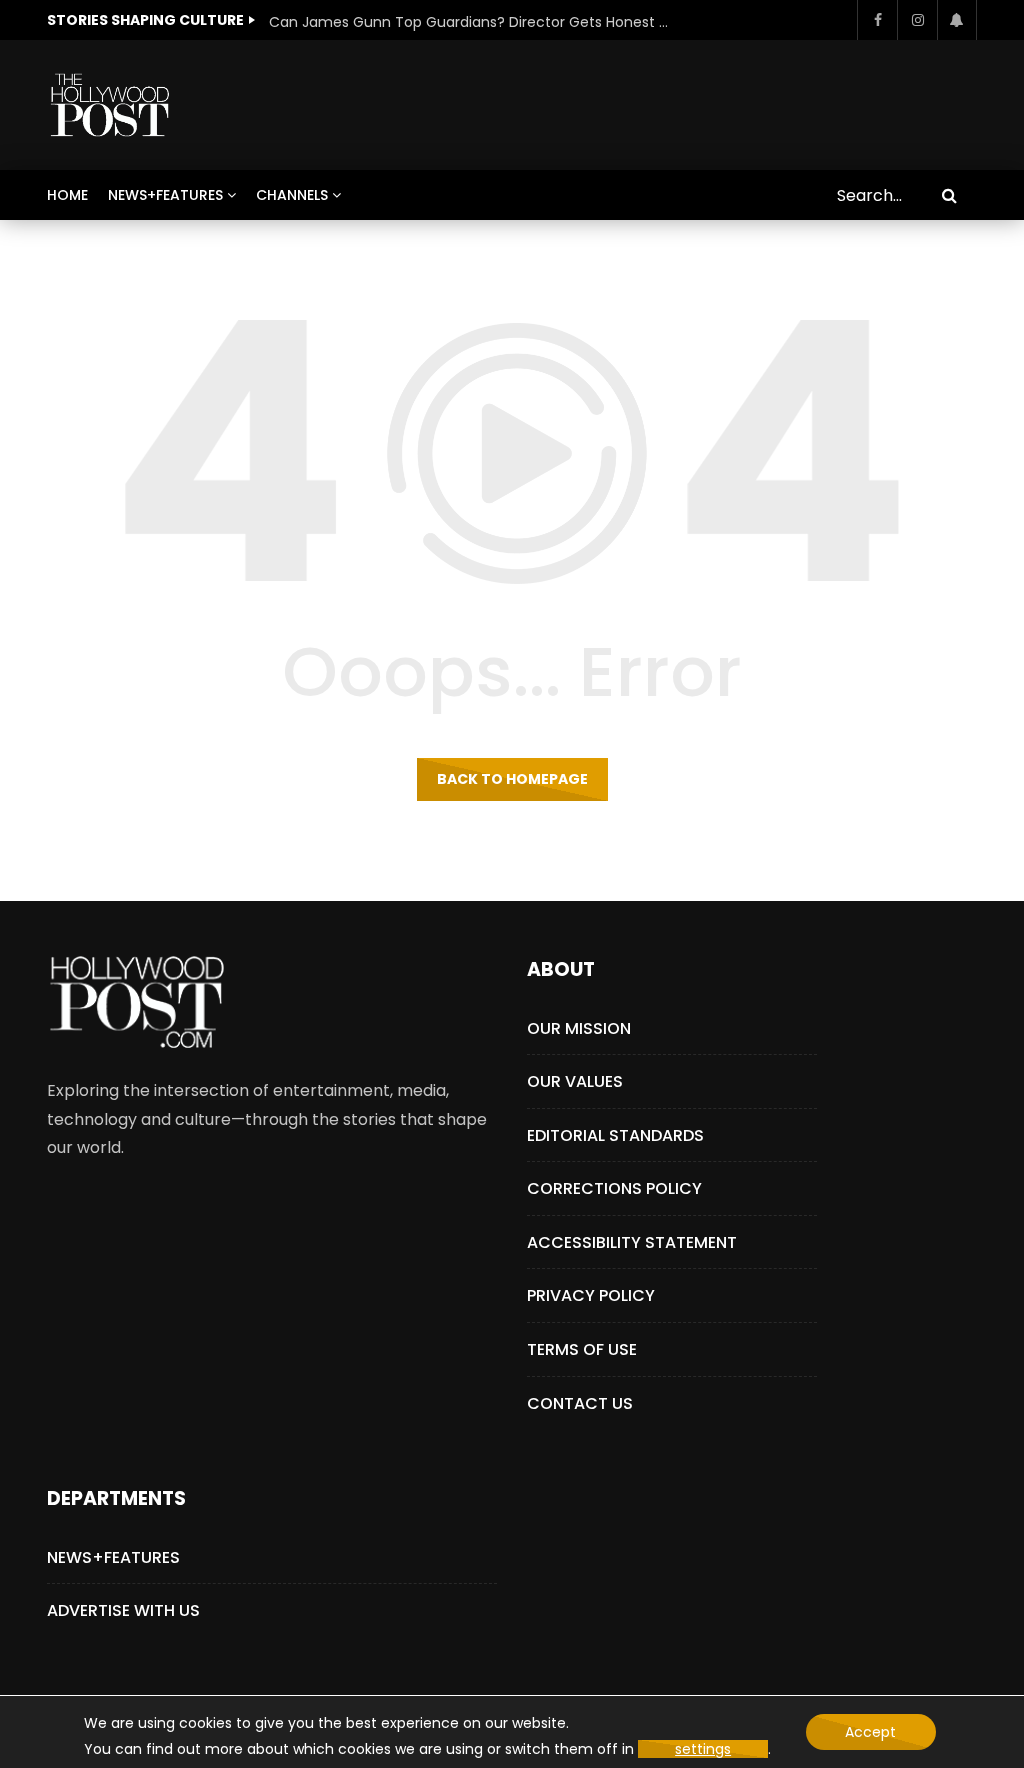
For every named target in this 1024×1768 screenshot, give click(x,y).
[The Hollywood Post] (109, 105)
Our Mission (579, 1028)
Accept (870, 1732)
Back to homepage (512, 779)
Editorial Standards (615, 1135)
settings (703, 1749)
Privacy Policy (591, 1295)
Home (67, 195)
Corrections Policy (614, 1188)
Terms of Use (582, 1349)
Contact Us (580, 1403)
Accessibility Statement (632, 1242)
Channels (292, 195)
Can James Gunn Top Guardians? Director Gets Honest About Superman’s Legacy (469, 22)
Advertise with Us (123, 1610)
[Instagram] (917, 20)
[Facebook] (877, 20)
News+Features (165, 195)
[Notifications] (957, 20)
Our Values (575, 1081)
